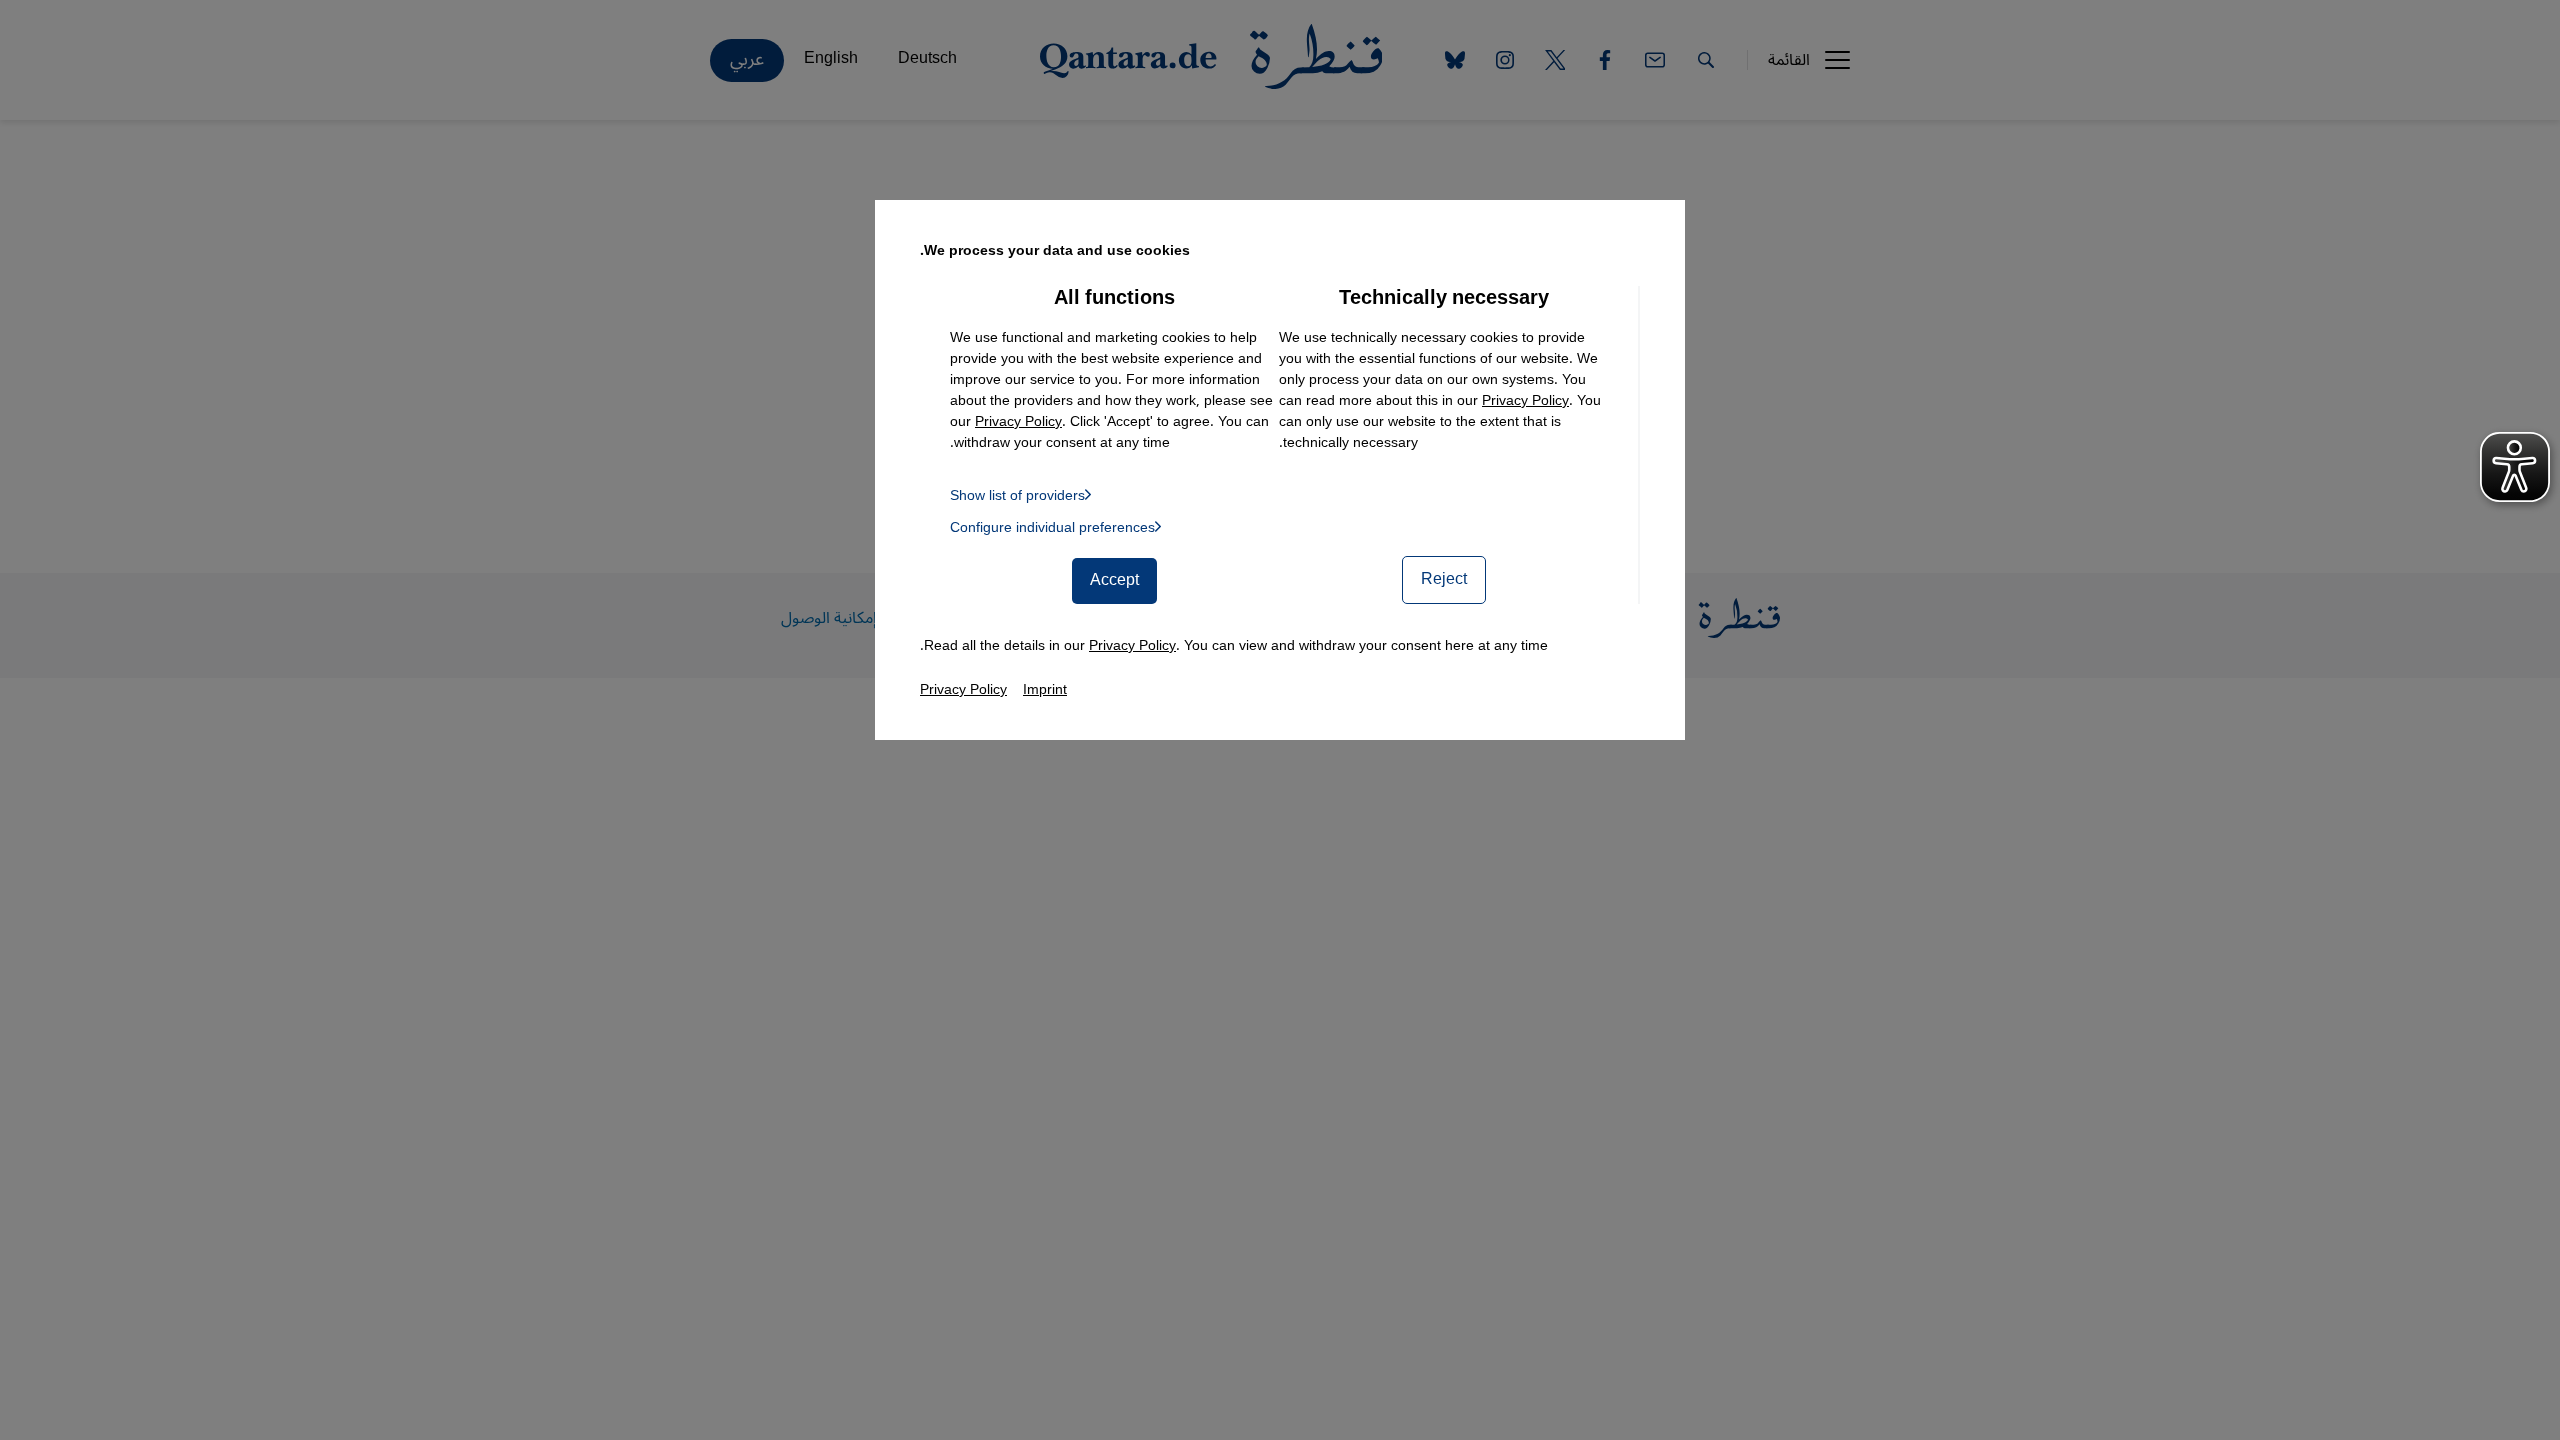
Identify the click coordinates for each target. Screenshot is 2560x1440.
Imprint (1045, 689)
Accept (1114, 580)
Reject (1444, 579)
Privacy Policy (1525, 400)
